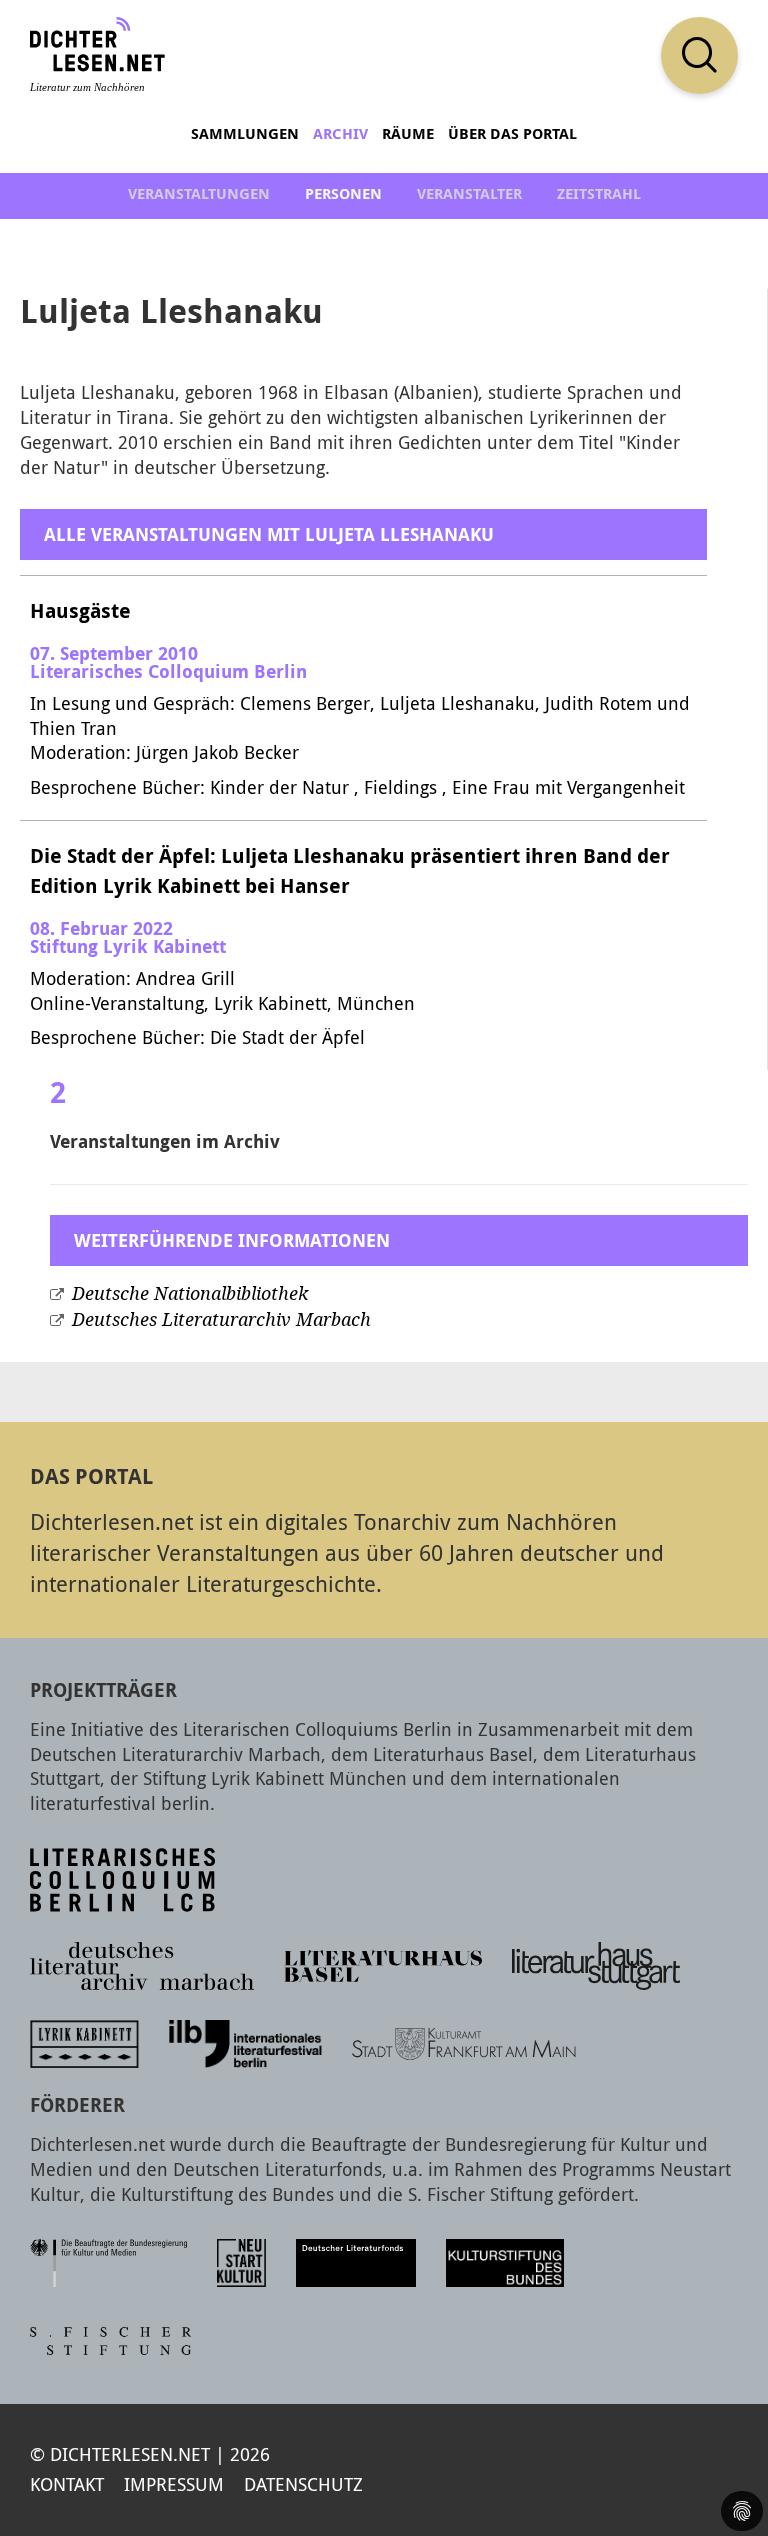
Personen (343, 193)
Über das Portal (512, 133)
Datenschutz (303, 2484)
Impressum (174, 2484)
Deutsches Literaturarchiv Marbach (221, 1320)
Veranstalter (469, 193)
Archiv (340, 133)
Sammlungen (245, 133)
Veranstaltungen (199, 193)
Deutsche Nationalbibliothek (190, 1294)
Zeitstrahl (599, 193)
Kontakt (67, 2484)
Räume (408, 133)
